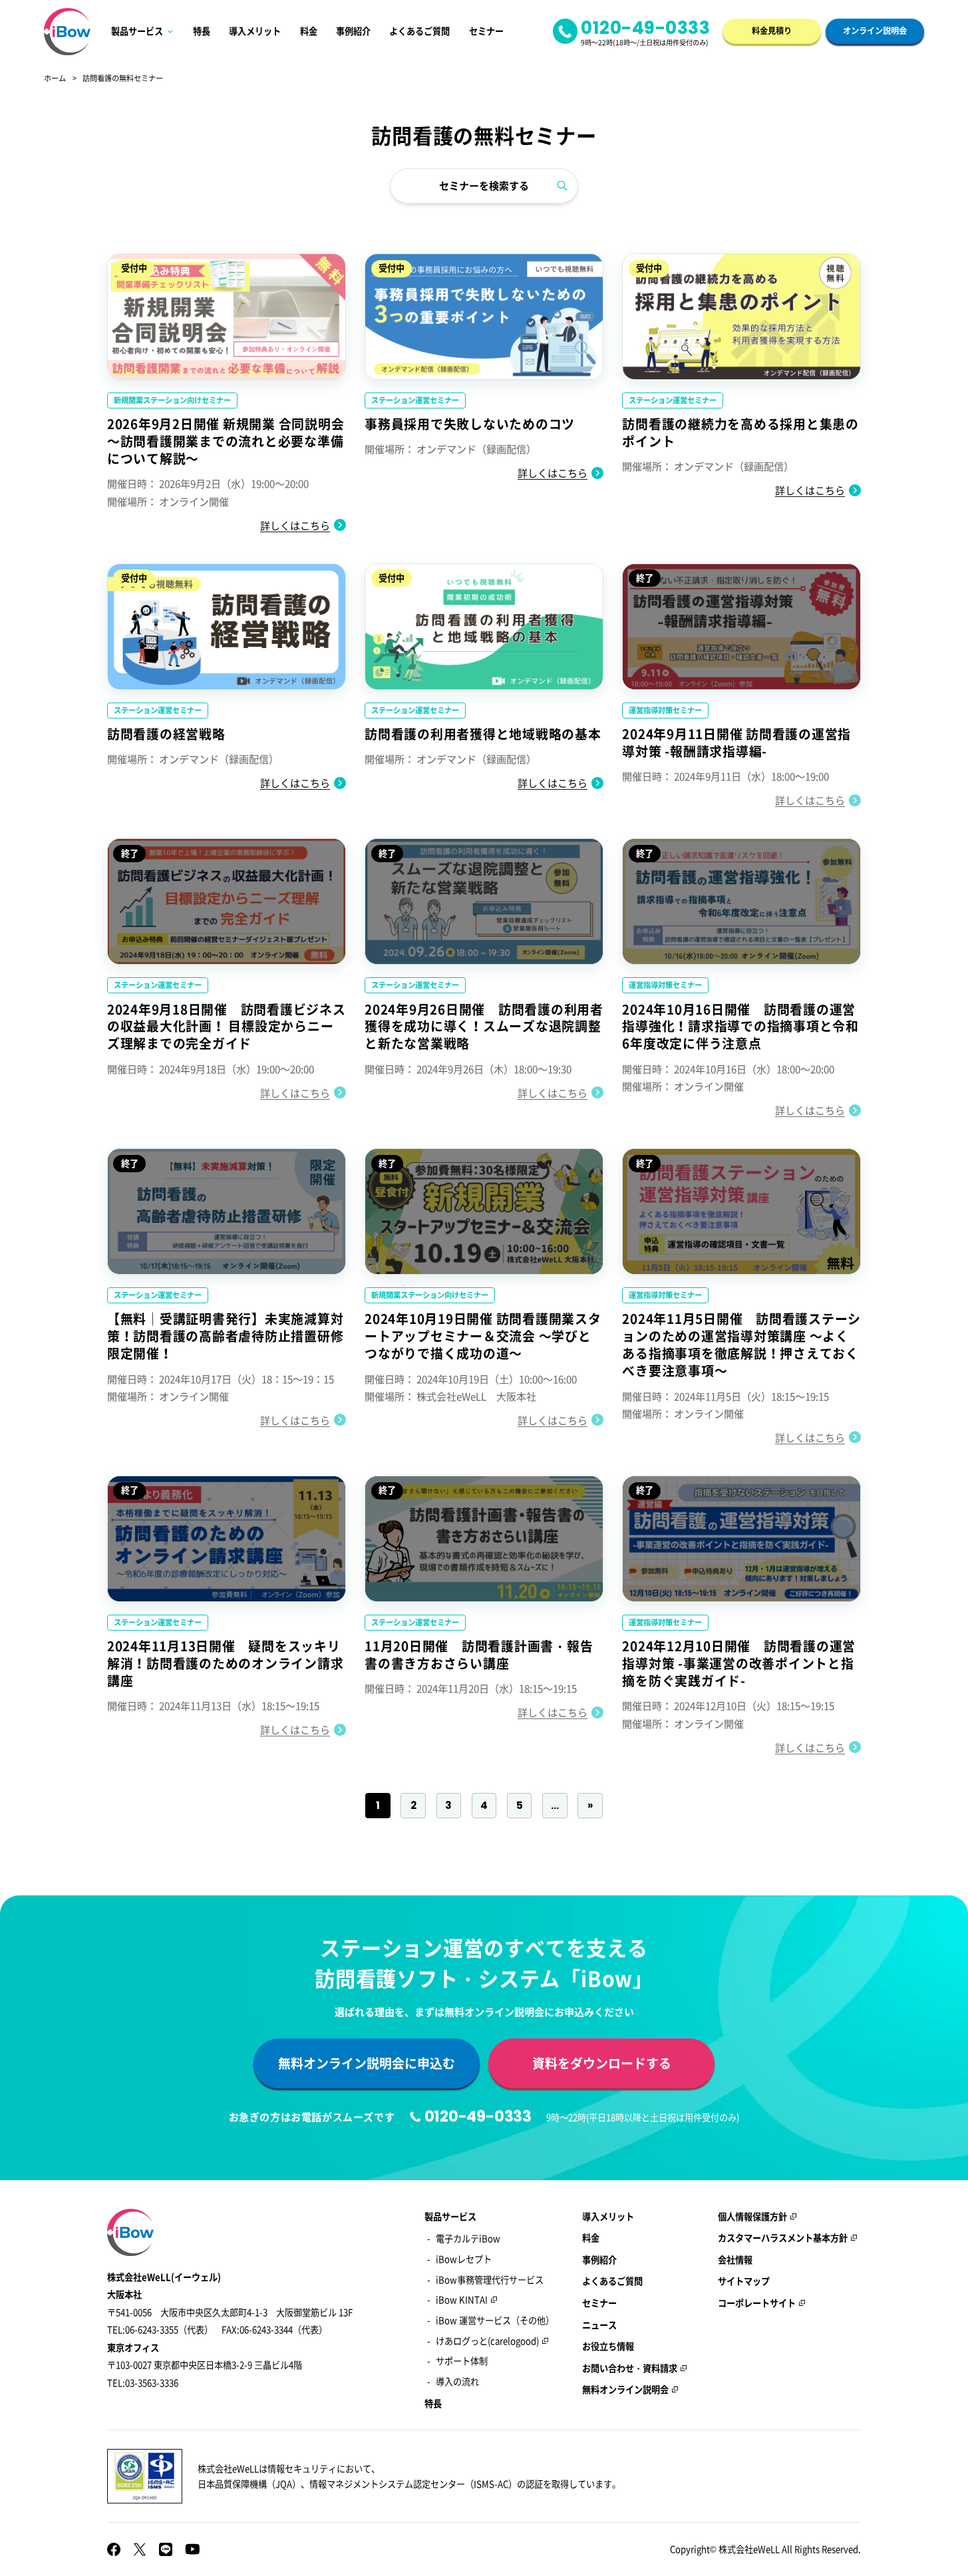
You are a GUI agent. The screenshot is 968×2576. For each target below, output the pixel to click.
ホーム (55, 79)
